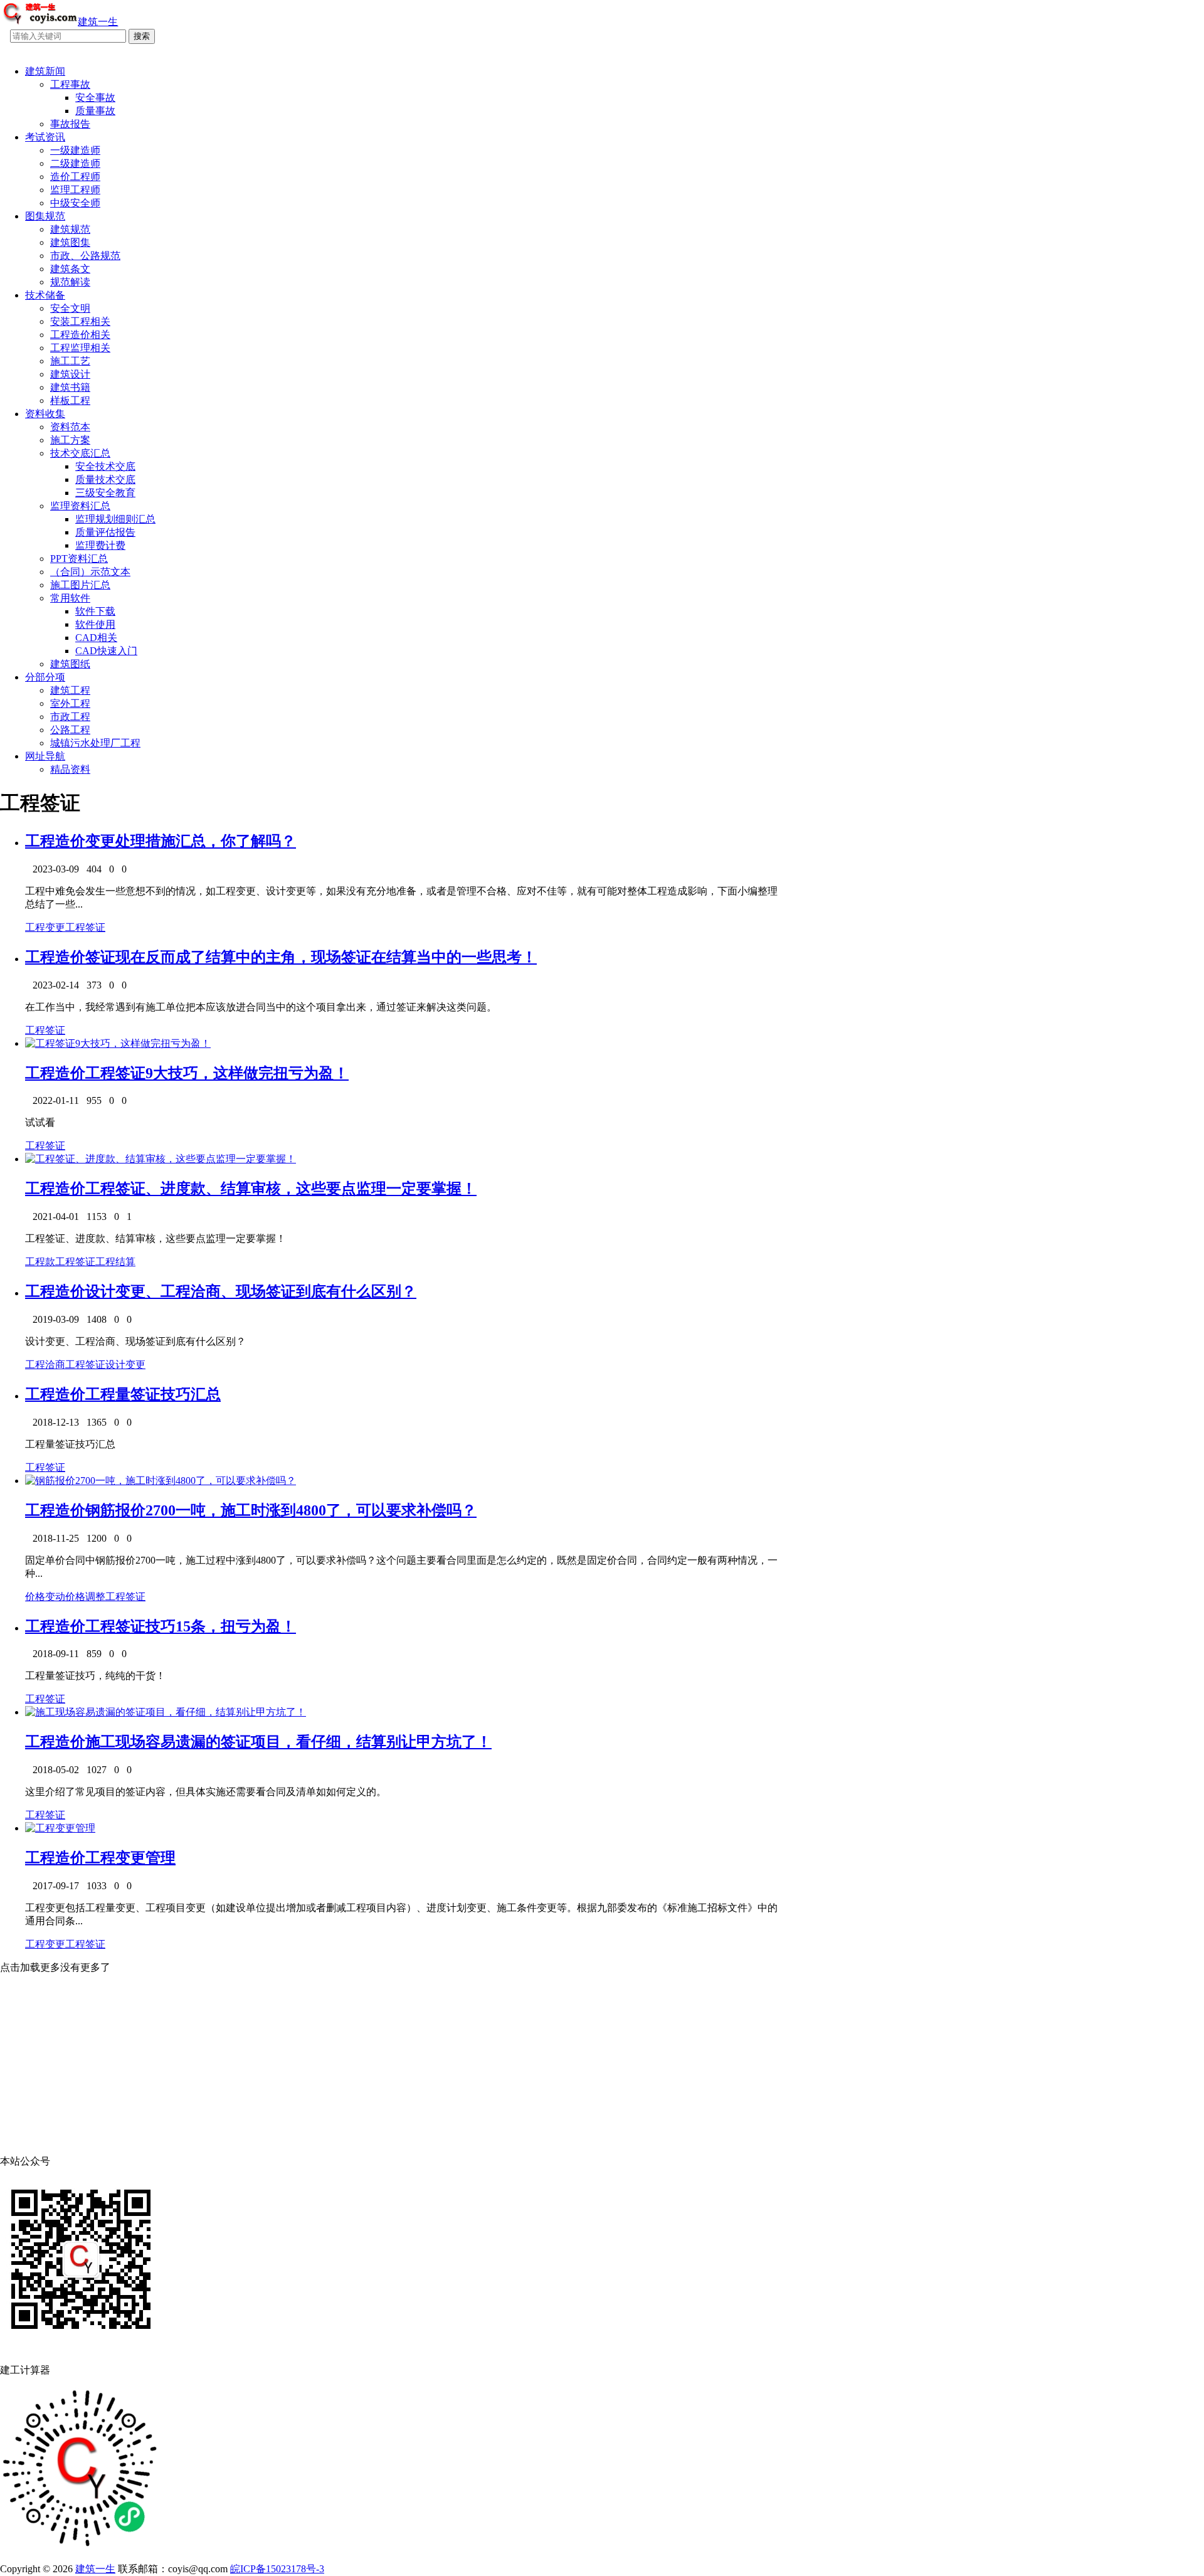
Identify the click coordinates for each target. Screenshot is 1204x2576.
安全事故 (95, 98)
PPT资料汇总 (79, 559)
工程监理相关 (80, 348)
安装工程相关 (80, 321)
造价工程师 (75, 177)
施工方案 (70, 440)
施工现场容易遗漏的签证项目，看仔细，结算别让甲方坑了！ (288, 1742)
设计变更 (125, 1365)
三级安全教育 (105, 493)
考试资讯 (45, 137)
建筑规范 (70, 229)
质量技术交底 (105, 480)
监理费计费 (100, 545)
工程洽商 (45, 1365)
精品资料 (70, 769)
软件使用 (95, 624)
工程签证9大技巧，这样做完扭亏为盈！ (217, 1073)
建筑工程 (70, 690)
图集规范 (45, 216)
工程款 (40, 1262)
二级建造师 (75, 163)
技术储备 (45, 295)
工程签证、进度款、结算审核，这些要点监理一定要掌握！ (281, 1189)
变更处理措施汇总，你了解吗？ (191, 841)
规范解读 (70, 282)
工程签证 (85, 927)
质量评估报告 (105, 532)
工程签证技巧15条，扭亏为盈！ (191, 1626)
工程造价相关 (80, 335)
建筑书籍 (70, 387)
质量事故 (95, 111)
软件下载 (95, 611)
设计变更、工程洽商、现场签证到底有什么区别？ (251, 1291)
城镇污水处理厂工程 (95, 743)
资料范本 (70, 427)
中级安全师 (75, 203)
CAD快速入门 (106, 651)
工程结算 (115, 1262)
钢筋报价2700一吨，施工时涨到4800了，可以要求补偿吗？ (281, 1510)
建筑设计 (70, 374)
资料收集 (45, 414)
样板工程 (70, 400)
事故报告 (70, 124)
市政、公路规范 (85, 256)
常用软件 (70, 598)
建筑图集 (70, 242)
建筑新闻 (45, 71)
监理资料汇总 (80, 506)
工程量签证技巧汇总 (153, 1394)
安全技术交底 (105, 466)
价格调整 (85, 1597)
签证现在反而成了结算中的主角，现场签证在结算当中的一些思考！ (311, 957)
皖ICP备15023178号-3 (277, 2569)
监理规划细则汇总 (115, 519)
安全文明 (70, 308)
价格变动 (45, 1597)
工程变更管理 (130, 1858)
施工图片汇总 (80, 585)
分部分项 (45, 677)
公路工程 (70, 730)
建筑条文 (70, 269)
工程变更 (45, 927)
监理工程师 (75, 190)
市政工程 (70, 717)
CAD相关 (96, 638)
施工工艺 (70, 361)
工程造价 (55, 841)
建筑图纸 (70, 664)
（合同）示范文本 (90, 572)
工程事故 (70, 84)
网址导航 (45, 756)
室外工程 (70, 703)
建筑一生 (95, 2569)
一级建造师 (75, 150)
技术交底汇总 (80, 453)
